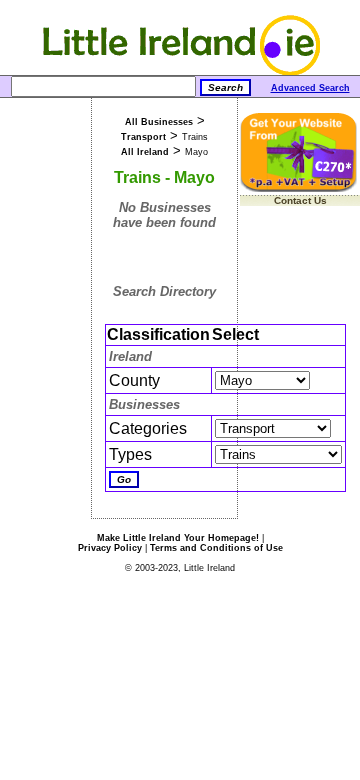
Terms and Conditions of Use (216, 548)
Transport (143, 137)
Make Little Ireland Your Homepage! (178, 538)
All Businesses (159, 122)
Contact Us (300, 200)
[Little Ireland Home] (180, 71)
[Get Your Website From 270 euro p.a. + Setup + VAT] (300, 188)
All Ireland (145, 152)
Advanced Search (310, 88)
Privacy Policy (110, 548)
